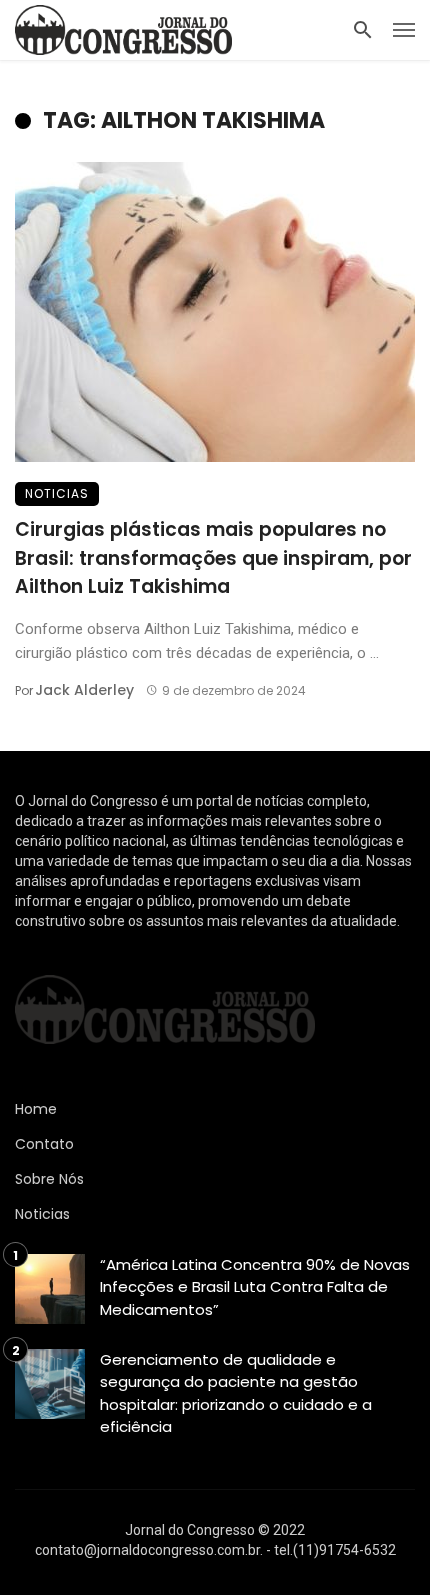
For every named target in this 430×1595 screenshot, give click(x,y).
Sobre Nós (49, 1179)
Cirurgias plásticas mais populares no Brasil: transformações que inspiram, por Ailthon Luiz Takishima (213, 558)
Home (36, 1109)
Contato (44, 1144)
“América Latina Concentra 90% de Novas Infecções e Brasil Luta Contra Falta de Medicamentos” (255, 1287)
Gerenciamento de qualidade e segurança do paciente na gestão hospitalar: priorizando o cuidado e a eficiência (236, 1393)
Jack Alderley (84, 690)
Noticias (57, 493)
